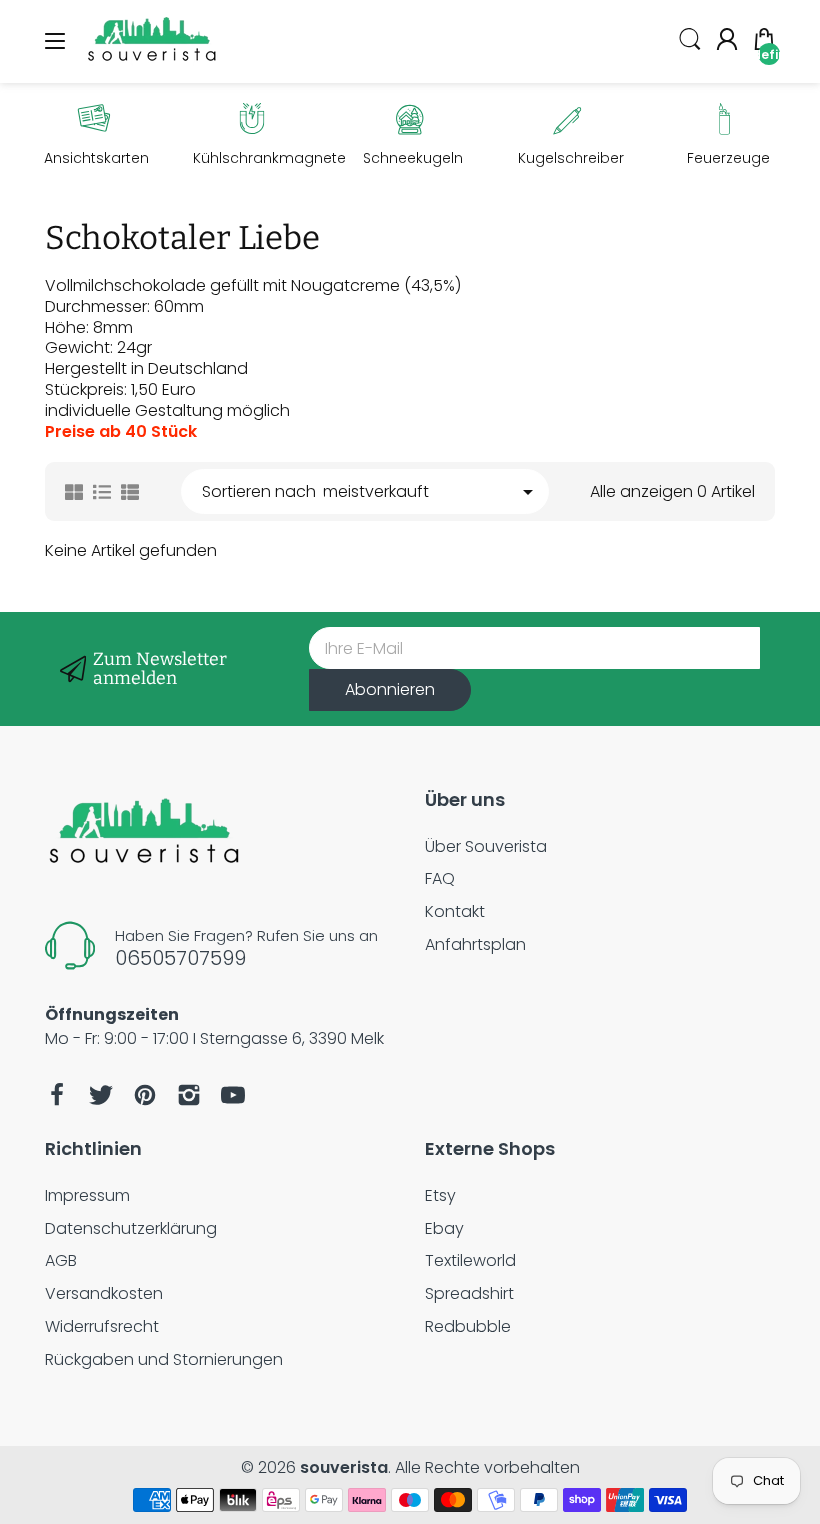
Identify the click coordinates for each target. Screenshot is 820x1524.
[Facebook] (57, 1095)
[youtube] (233, 1095)
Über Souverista (486, 846)
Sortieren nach (259, 492)
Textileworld (470, 1260)
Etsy (440, 1195)
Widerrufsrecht (102, 1326)
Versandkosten (104, 1293)
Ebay (444, 1228)
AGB (61, 1260)
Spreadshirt (469, 1293)
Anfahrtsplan (475, 944)
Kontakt (455, 911)
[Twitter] (101, 1095)
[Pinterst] (145, 1095)
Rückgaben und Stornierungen (164, 1359)
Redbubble (468, 1326)
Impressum (87, 1195)
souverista (344, 1467)
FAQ (440, 878)
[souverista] (152, 61)
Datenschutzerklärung (131, 1228)
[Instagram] (189, 1095)
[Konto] (727, 42)
